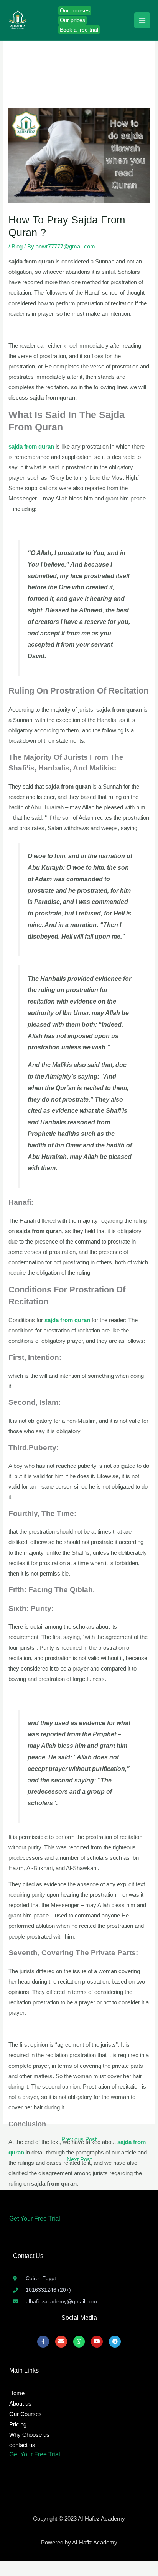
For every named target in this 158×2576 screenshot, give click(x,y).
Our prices (72, 20)
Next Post (79, 2159)
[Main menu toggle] (142, 20)
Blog (17, 247)
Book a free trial (79, 30)
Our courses (75, 11)
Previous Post (79, 2139)
